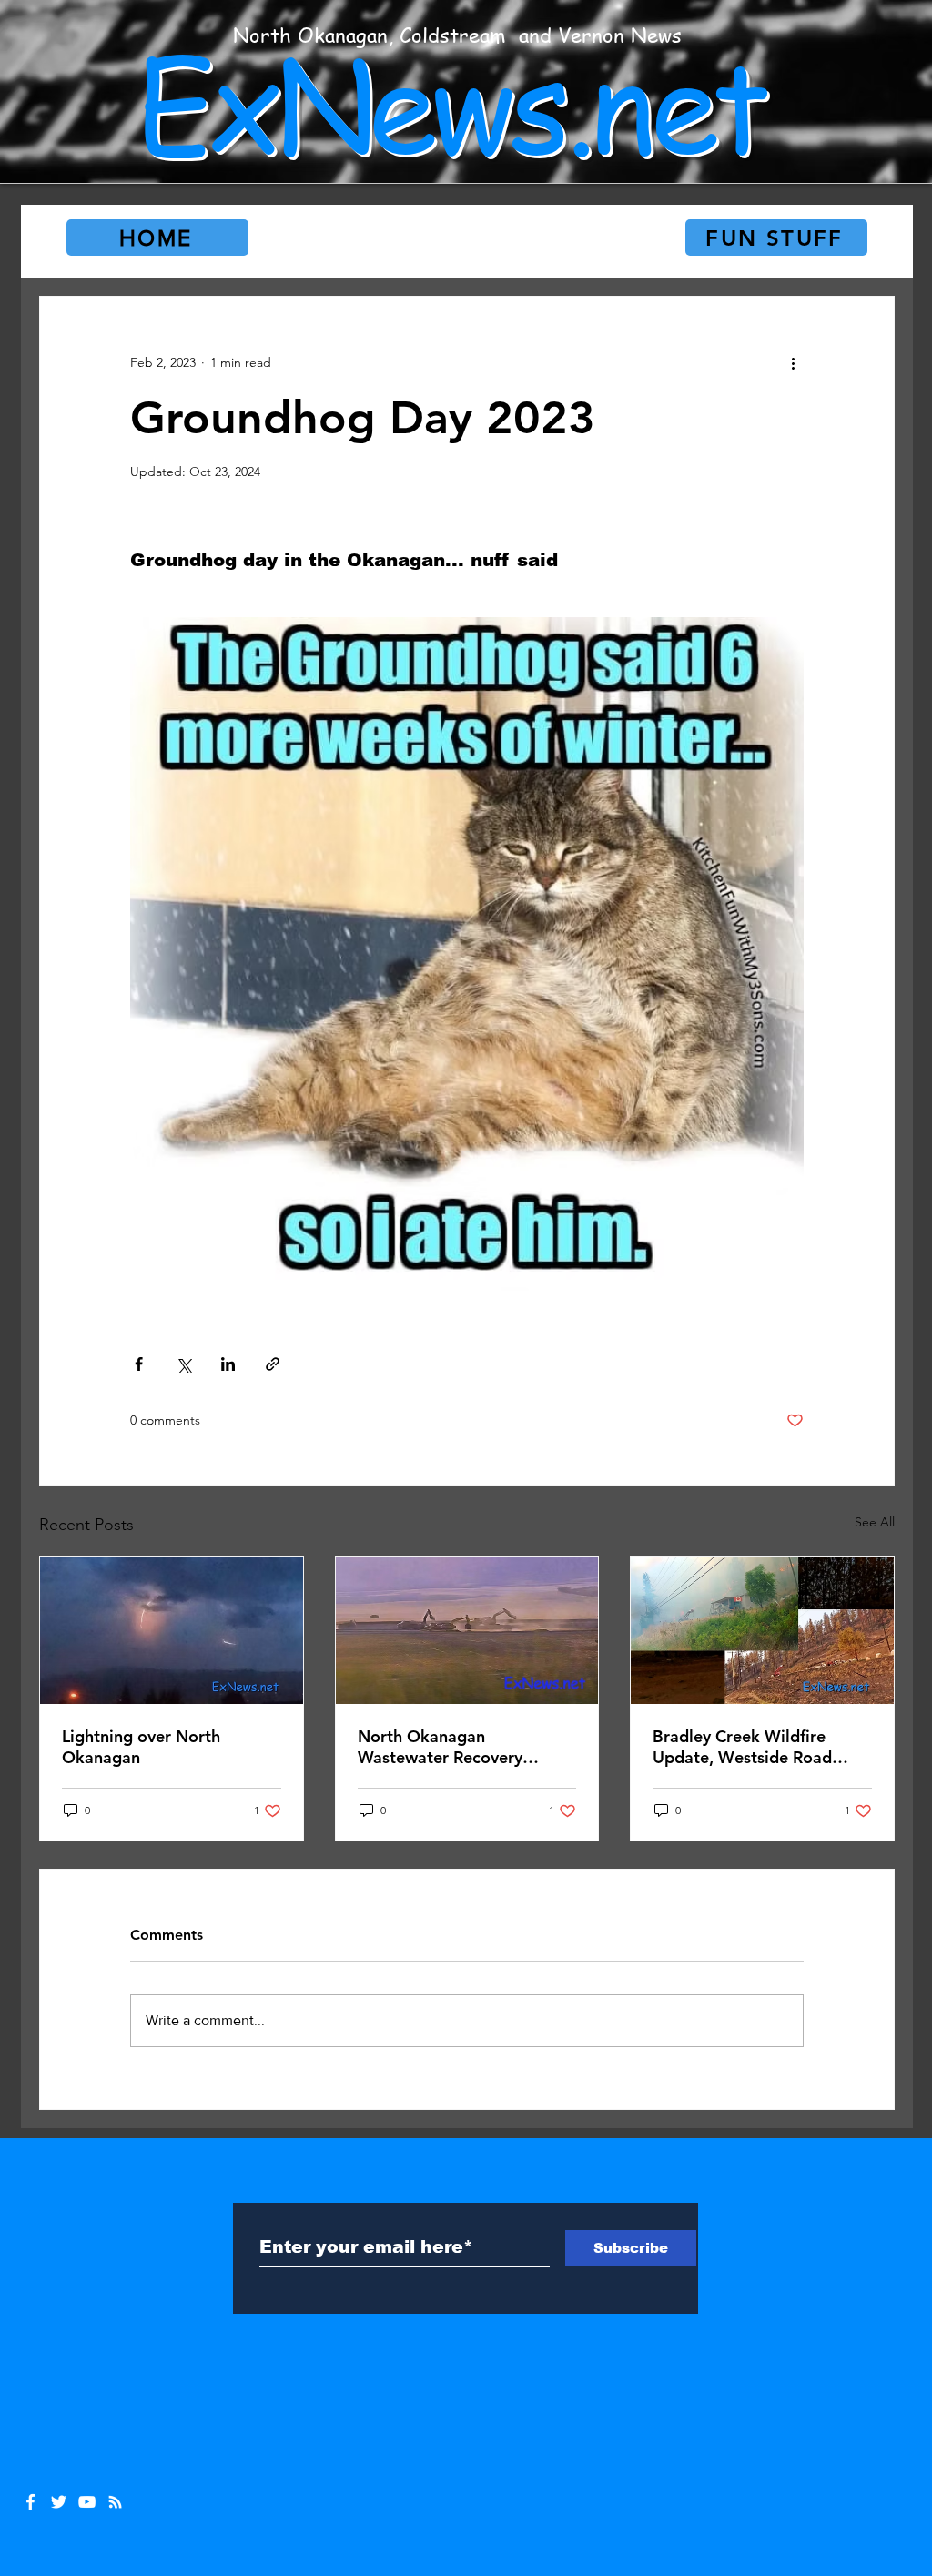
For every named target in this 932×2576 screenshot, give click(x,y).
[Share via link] (273, 1364)
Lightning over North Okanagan (141, 1747)
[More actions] (793, 362)
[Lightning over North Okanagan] (172, 1630)
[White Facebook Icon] (30, 2502)
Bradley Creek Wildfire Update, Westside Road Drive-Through (742, 1747)
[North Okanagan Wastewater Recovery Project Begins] (467, 1630)
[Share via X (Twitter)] (183, 1364)
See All (875, 1522)
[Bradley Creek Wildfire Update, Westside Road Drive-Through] (762, 1630)
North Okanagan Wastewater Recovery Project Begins (440, 1747)
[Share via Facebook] (139, 1364)
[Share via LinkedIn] (228, 1364)
